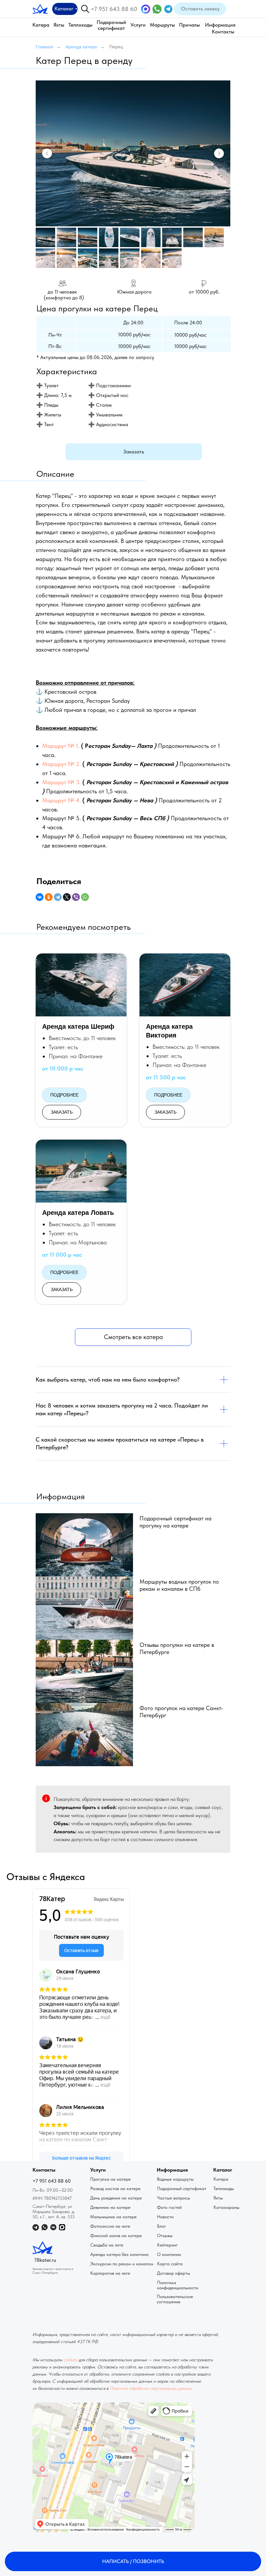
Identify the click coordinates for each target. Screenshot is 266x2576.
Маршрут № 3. (61, 782)
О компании (169, 2254)
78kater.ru (45, 2260)
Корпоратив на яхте (110, 2273)
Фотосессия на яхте (110, 2226)
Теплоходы (80, 25)
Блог (162, 2226)
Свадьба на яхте (107, 2245)
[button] (200, 9)
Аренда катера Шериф (78, 1026)
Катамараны (226, 2207)
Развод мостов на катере (115, 2188)
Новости (165, 2217)
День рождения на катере (116, 2198)
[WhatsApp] (85, 897)
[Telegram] (58, 897)
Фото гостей (169, 2207)
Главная (44, 47)
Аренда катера (81, 47)
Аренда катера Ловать (78, 1213)
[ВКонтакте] (40, 897)
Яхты (59, 25)
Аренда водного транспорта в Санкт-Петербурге (53, 2270)
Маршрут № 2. (61, 764)
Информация (220, 25)
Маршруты (162, 25)
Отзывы (165, 2235)
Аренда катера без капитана (119, 2254)
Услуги (138, 25)
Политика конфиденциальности (178, 2285)
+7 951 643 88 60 (114, 9)
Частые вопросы (174, 2198)
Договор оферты (174, 2273)
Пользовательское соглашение (175, 2299)
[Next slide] (219, 153)
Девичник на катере (110, 2207)
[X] (67, 897)
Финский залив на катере (116, 2235)
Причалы (189, 25)
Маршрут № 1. (61, 746)
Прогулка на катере (110, 2179)
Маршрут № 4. (61, 800)
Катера (41, 25)
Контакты (223, 32)
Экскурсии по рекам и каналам (122, 2264)
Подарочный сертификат (111, 25)
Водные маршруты (175, 2179)
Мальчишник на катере (113, 2217)
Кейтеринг (167, 2245)
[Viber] (76, 897)
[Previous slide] (47, 153)
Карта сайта (170, 2264)
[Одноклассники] (49, 897)
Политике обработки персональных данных (151, 2388)
